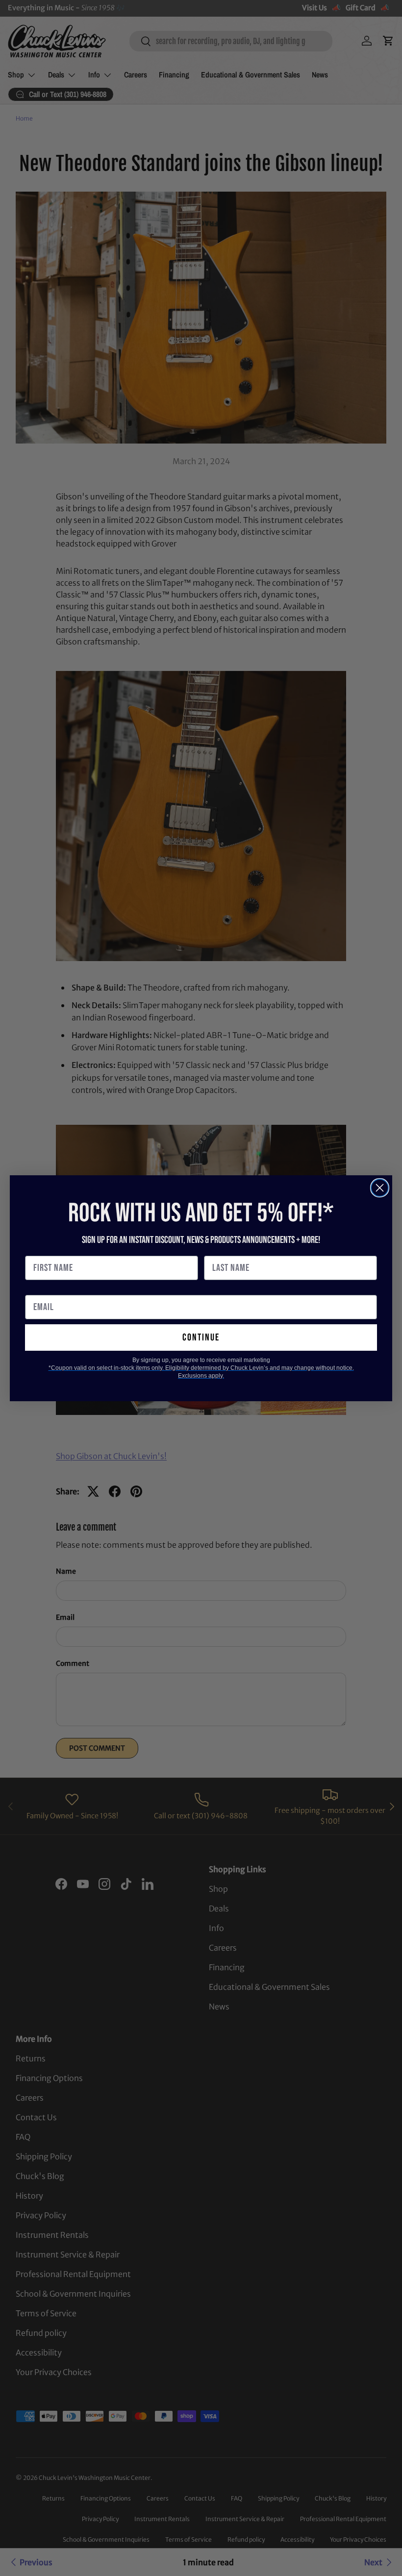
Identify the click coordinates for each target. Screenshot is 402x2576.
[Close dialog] (380, 1188)
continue (201, 1338)
